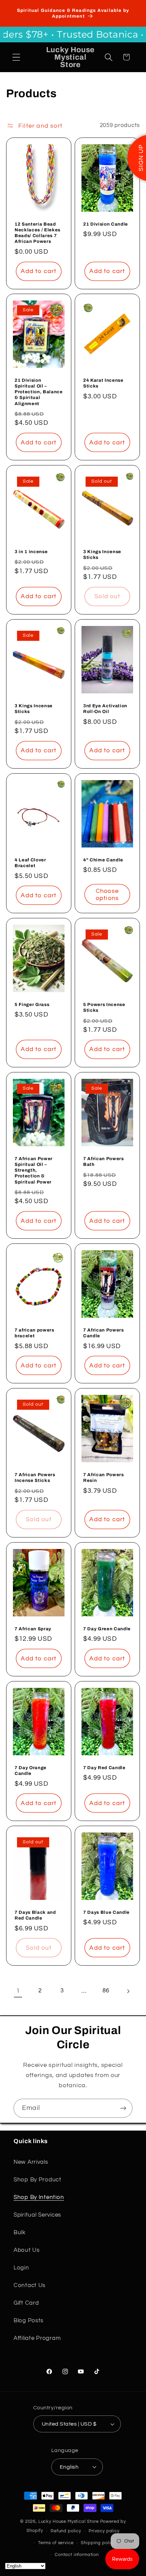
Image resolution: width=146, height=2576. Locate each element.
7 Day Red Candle (104, 1768)
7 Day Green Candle (107, 1629)
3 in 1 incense (31, 552)
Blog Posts (29, 2321)
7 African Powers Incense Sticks (35, 1478)
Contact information (77, 2555)
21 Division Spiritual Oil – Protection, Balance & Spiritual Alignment (39, 392)
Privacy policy (104, 2531)
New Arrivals (31, 2162)
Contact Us (30, 2285)
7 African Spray (33, 1629)
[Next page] (128, 1991)
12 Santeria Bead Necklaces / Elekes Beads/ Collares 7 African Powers (38, 232)
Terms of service (56, 2543)
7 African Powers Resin (104, 1478)
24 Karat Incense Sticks (103, 383)
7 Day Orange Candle (31, 1771)
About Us (27, 2250)
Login (21, 2268)
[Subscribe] (123, 2108)
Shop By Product (38, 2180)
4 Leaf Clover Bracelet (30, 863)
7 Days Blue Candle (106, 1912)
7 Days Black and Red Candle (35, 1915)
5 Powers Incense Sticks (104, 1007)
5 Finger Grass (32, 1004)
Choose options (107, 894)
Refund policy (66, 2531)
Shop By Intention (39, 2197)
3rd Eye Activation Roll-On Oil (105, 709)
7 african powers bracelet (34, 1333)
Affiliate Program (37, 2338)
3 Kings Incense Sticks (102, 554)
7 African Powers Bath (104, 1161)
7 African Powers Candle (104, 1333)
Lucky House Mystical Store (69, 2521)
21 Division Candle (106, 224)
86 (106, 1991)
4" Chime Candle (103, 860)
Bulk (20, 2233)
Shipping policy (98, 2543)
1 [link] (18, 1991)
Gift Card (26, 2303)
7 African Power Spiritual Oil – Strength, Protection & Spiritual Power (34, 1170)
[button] (16, 57)
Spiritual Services (37, 2215)
